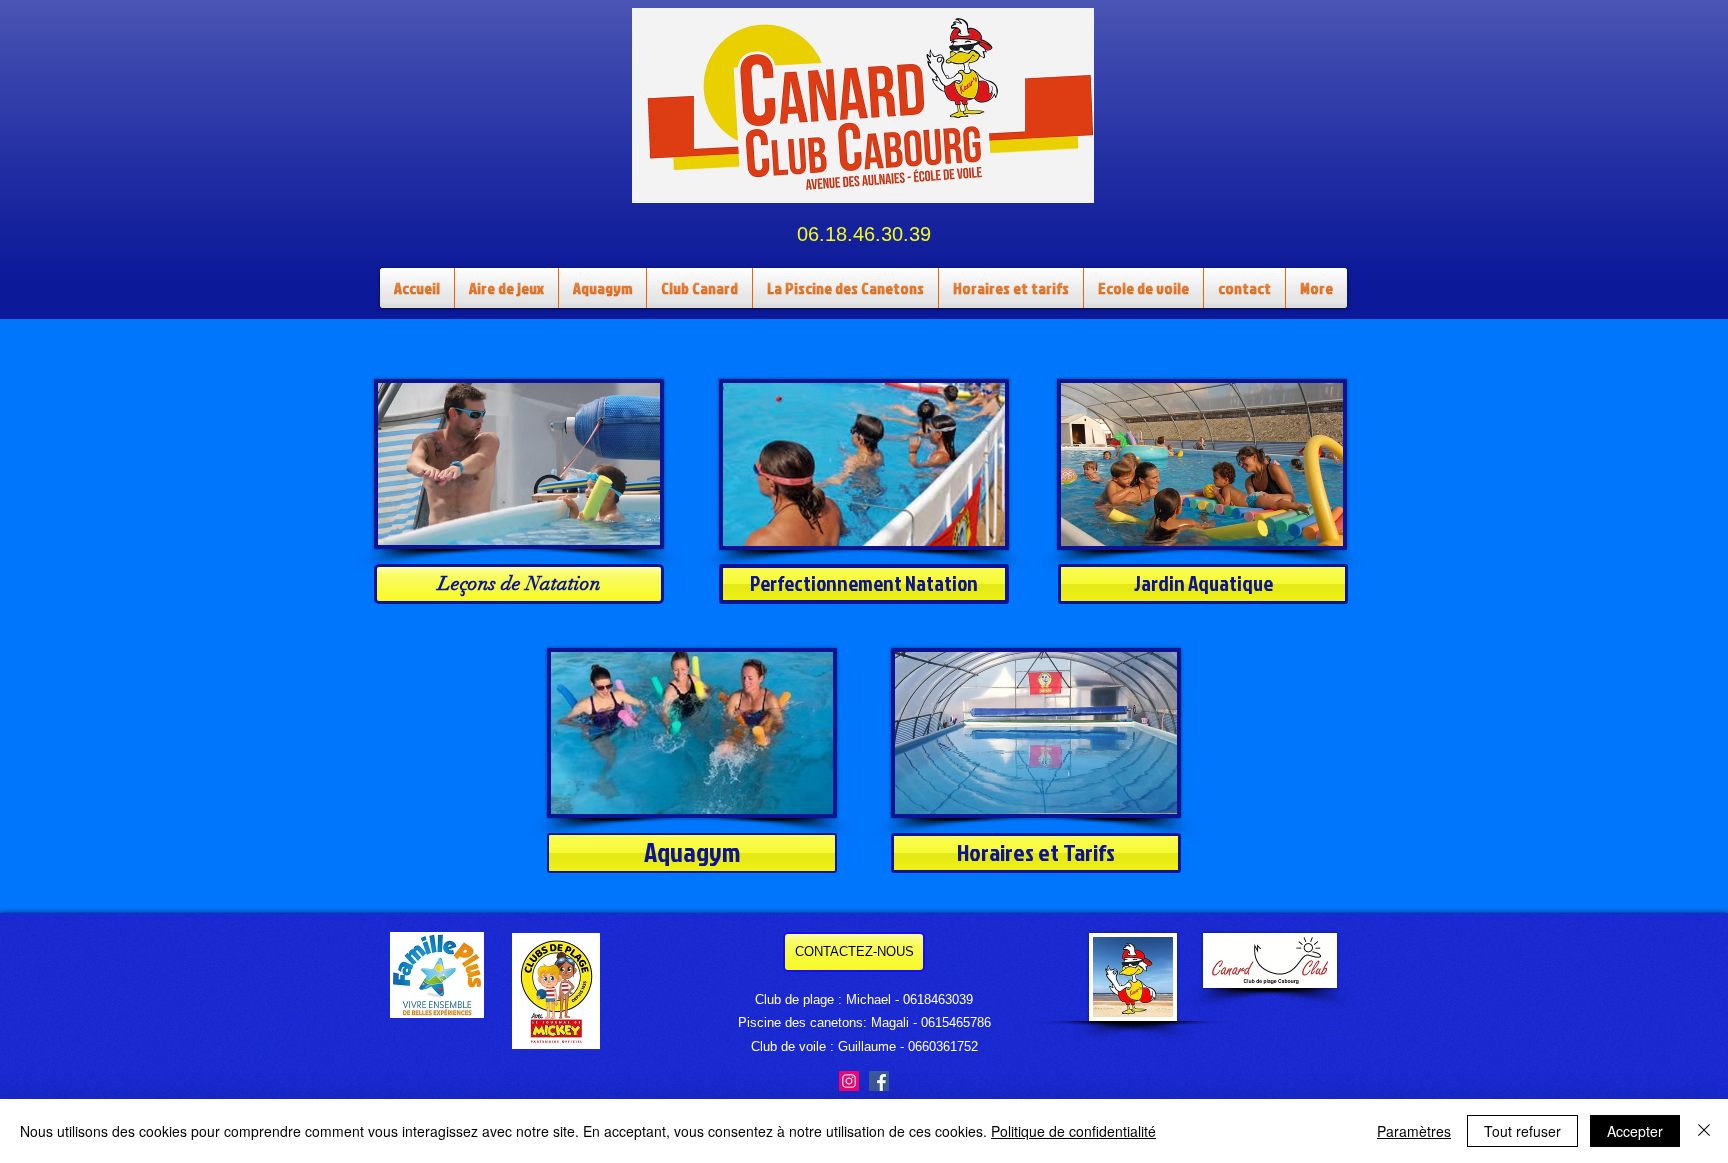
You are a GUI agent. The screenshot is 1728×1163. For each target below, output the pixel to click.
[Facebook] (879, 1081)
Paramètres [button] (1414, 1131)
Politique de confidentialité (1073, 1131)
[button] (699, 288)
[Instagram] (849, 1081)
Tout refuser (1522, 1131)
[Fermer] (1704, 1131)
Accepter (1635, 1131)
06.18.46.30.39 (864, 234)
